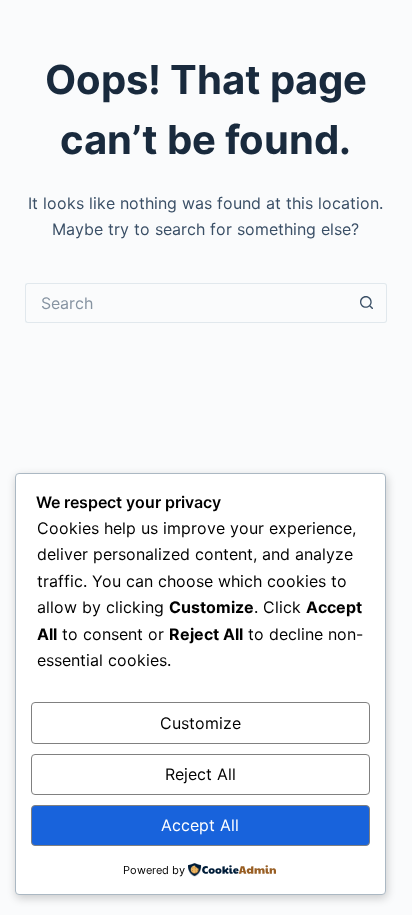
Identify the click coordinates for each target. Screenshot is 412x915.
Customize (200, 723)
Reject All (200, 774)
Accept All (200, 825)
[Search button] (367, 303)
